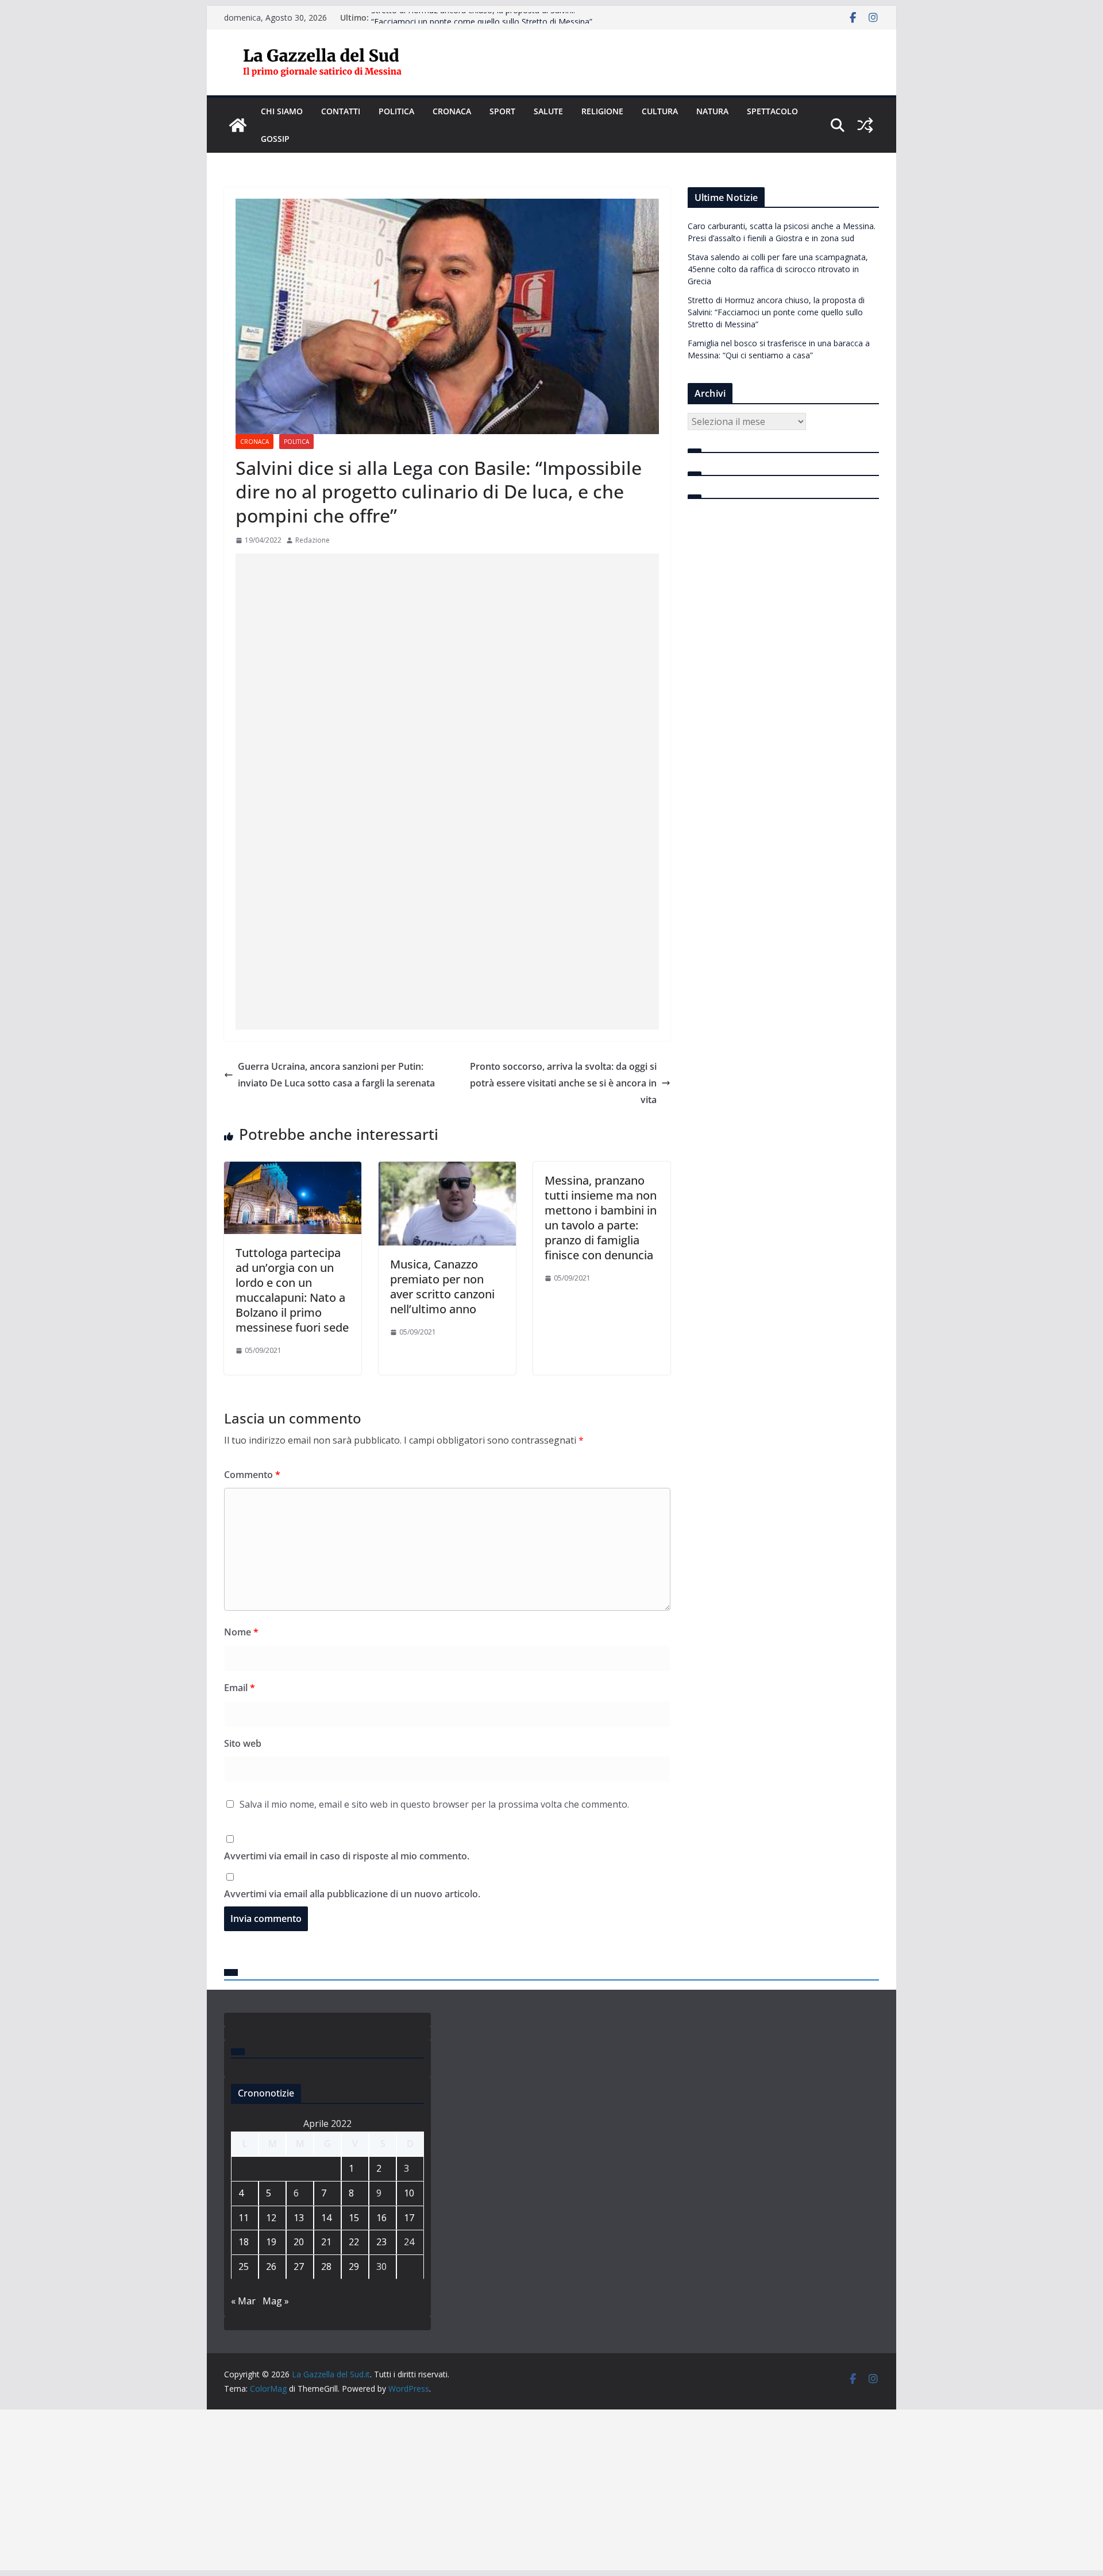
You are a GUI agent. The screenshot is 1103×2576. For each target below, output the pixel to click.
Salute (548, 111)
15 (354, 2218)
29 (354, 2266)
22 (354, 2242)
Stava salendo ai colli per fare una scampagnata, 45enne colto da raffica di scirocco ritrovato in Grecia (778, 269)
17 (409, 2218)
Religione (602, 111)
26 (271, 2266)
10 (409, 2193)
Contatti (341, 111)
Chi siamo (282, 111)
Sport (502, 111)
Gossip (275, 139)
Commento (252, 1475)
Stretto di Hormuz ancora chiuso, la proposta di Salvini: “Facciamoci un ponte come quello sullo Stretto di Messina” (482, 23)
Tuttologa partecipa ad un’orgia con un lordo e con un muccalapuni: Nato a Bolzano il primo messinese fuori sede (292, 1290)
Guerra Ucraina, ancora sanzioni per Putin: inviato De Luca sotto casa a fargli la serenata (336, 1075)
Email (240, 1688)
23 (381, 2242)
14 (326, 2218)
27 (299, 2266)
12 (271, 2218)
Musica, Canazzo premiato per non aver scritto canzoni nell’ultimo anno (442, 1287)
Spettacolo (772, 111)
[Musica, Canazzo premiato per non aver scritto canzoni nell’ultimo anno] (447, 1170)
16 (381, 2218)
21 (326, 2242)
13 (299, 2218)
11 (244, 2218)
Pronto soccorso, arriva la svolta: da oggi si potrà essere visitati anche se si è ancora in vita (563, 1083)
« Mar (243, 2301)
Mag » (276, 2301)
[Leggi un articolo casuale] (865, 125)
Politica (396, 111)
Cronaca (452, 111)
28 (326, 2266)
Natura (712, 111)
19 (271, 2242)
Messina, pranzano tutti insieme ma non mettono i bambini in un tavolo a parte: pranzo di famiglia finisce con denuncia (601, 1218)
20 (299, 2242)
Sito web (243, 1743)
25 (244, 2266)
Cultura (660, 111)
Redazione (313, 540)
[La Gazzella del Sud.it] (238, 125)
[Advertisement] (447, 711)
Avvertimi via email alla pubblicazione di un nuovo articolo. (352, 1894)
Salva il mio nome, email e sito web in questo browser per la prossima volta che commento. (434, 1804)
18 (244, 2242)
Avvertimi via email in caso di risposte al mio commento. (347, 1856)
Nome (241, 1632)
